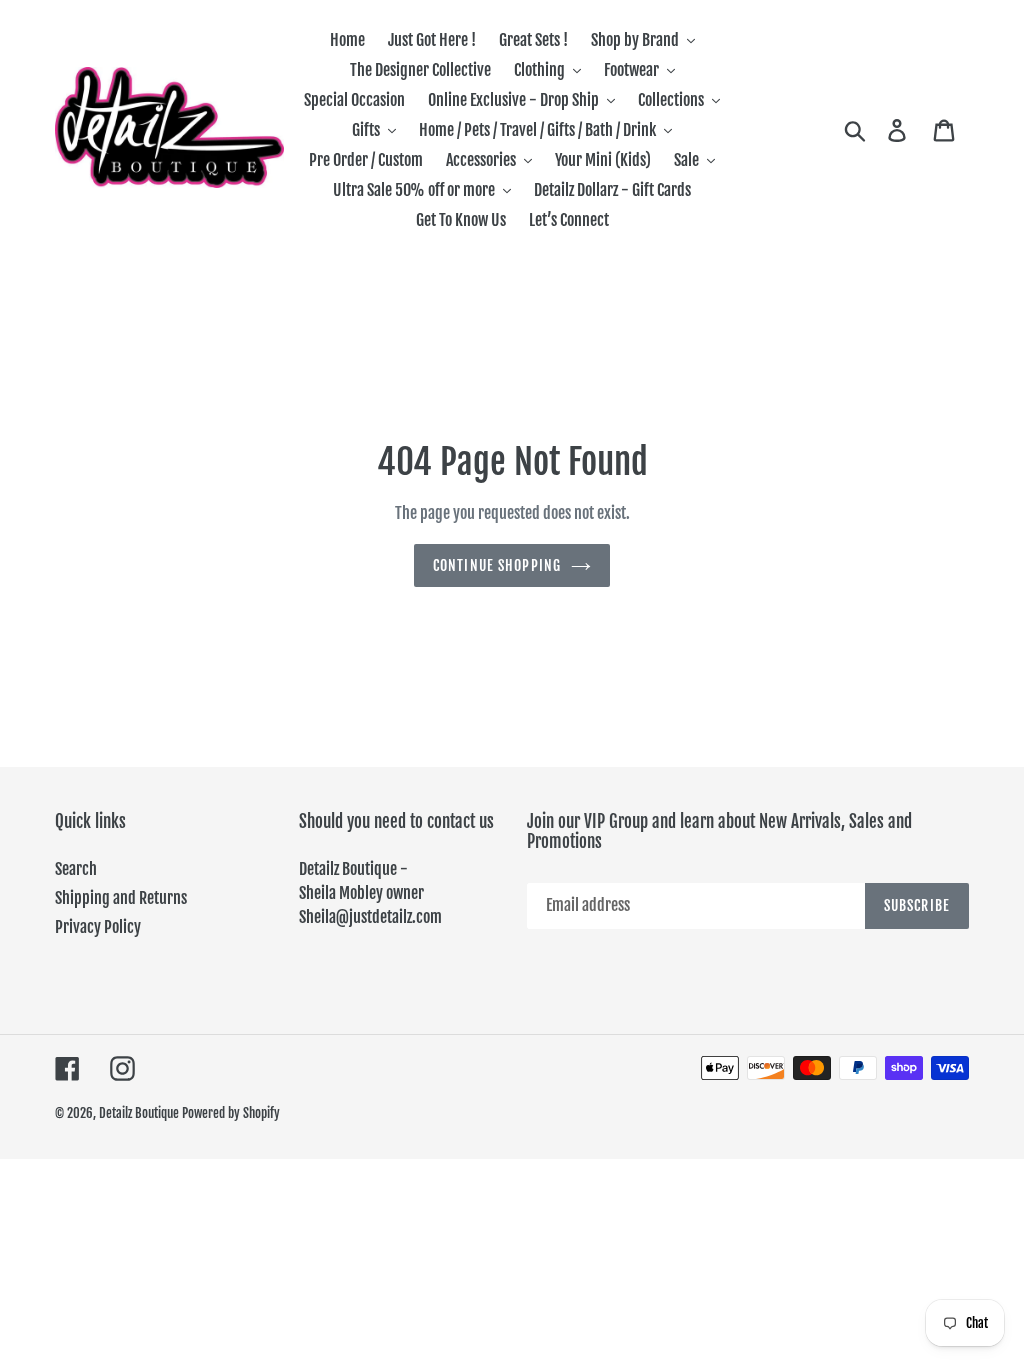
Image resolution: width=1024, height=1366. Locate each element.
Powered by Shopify (231, 1113)
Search (76, 869)
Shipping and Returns (121, 898)
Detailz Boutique (139, 1113)
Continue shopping (497, 565)
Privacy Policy (98, 927)
